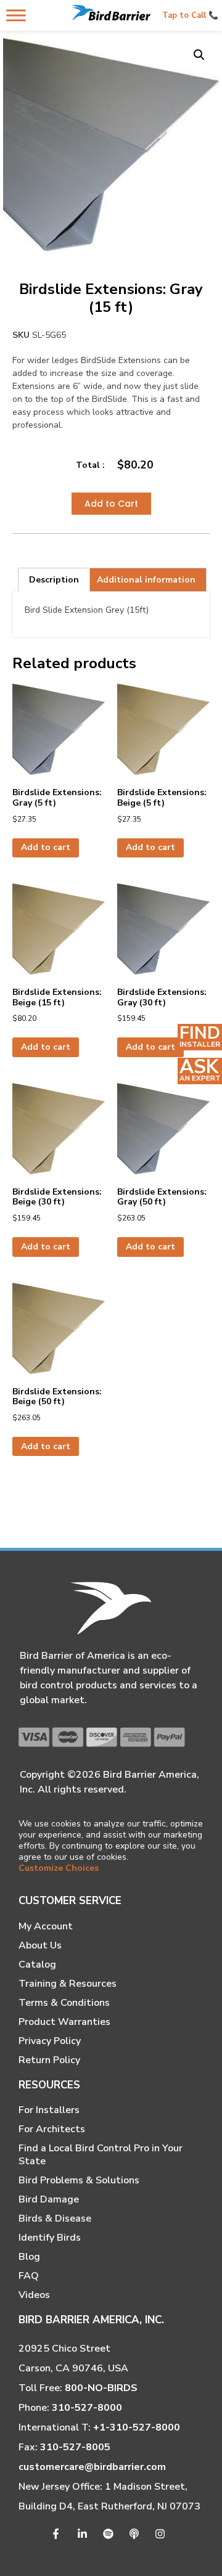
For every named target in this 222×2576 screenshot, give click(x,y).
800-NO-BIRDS (101, 2388)
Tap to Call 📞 (190, 15)
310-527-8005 (75, 2447)
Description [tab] (54, 580)
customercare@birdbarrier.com (92, 2467)
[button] (199, 55)
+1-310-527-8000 (137, 2427)
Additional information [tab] (146, 580)
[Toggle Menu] (16, 15)
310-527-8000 (87, 2408)
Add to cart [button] (46, 847)
